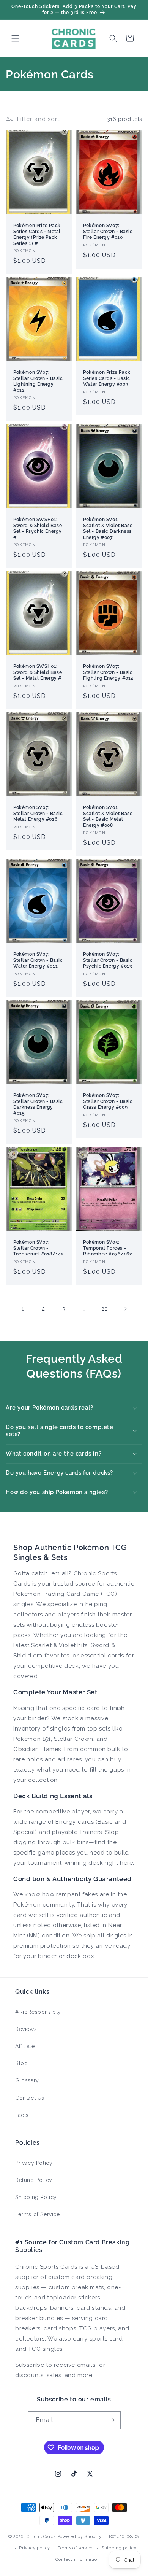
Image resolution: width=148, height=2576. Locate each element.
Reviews (26, 2029)
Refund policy (124, 2536)
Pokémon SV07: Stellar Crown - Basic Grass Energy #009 (108, 1101)
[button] (15, 38)
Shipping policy (119, 2548)
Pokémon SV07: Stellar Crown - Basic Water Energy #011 (38, 960)
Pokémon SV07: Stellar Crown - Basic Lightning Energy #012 (38, 381)
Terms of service (76, 2548)
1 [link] (23, 1309)
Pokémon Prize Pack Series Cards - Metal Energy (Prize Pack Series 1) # (37, 234)
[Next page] (125, 1309)
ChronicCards (41, 2537)
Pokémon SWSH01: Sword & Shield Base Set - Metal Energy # (38, 672)
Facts (22, 2115)
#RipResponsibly (38, 2012)
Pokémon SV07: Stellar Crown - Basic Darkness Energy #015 (38, 1104)
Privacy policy (35, 2548)
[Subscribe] (112, 2420)
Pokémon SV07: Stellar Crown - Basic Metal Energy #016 (38, 813)
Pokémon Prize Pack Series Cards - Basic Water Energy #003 (107, 378)
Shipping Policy (36, 2197)
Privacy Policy (34, 2163)
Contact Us (30, 2098)
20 (105, 1309)
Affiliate (25, 2046)
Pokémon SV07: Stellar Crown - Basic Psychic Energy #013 (108, 960)
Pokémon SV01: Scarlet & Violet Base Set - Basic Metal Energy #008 (108, 816)
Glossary (27, 2080)
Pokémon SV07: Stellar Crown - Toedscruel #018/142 (39, 1248)
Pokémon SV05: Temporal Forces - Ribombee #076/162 (108, 1248)
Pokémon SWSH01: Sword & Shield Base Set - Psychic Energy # (38, 528)
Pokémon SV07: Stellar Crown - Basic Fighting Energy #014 (108, 672)
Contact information (78, 2559)
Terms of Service (38, 2214)
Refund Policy (34, 2180)
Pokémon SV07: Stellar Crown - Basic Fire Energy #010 (108, 231)
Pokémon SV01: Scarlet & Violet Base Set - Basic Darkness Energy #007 (108, 528)
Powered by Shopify (80, 2537)
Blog (21, 2063)
